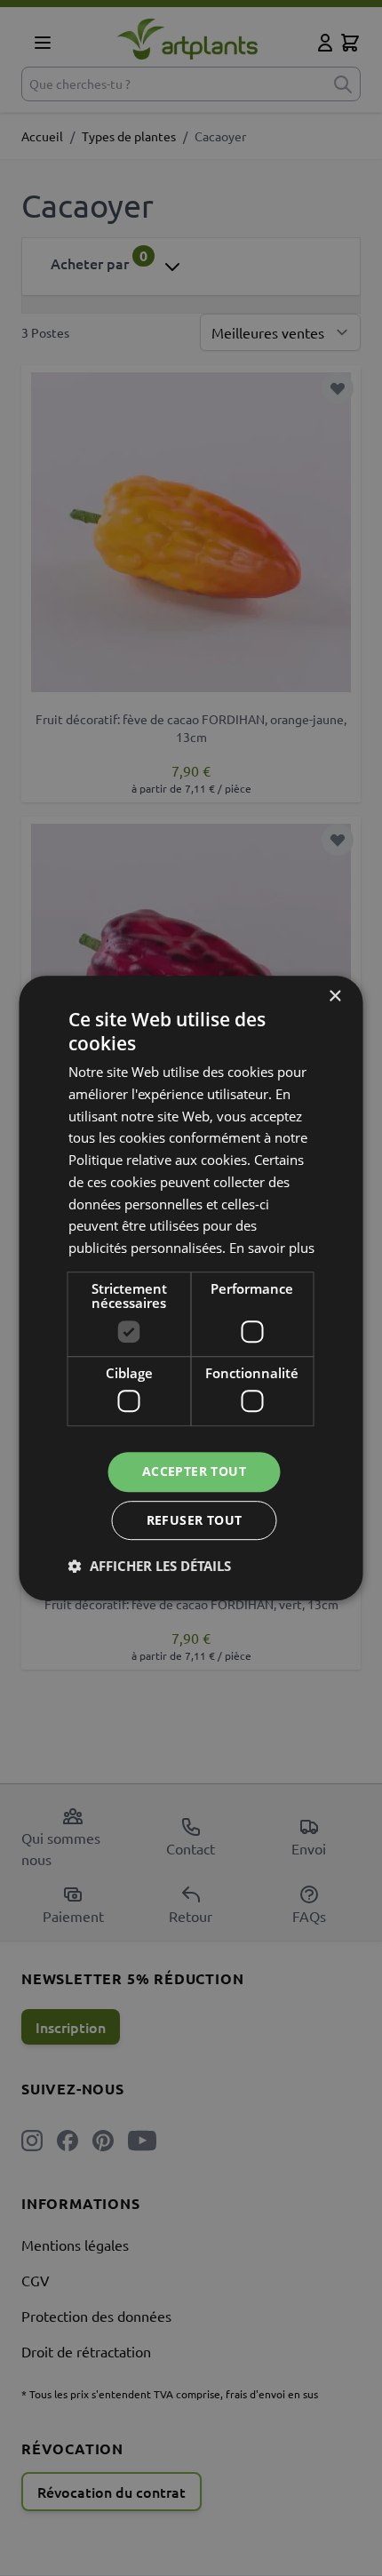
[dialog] (191, 1288)
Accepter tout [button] (194, 1472)
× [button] (334, 997)
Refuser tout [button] (195, 1520)
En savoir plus (272, 1248)
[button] (150, 1566)
